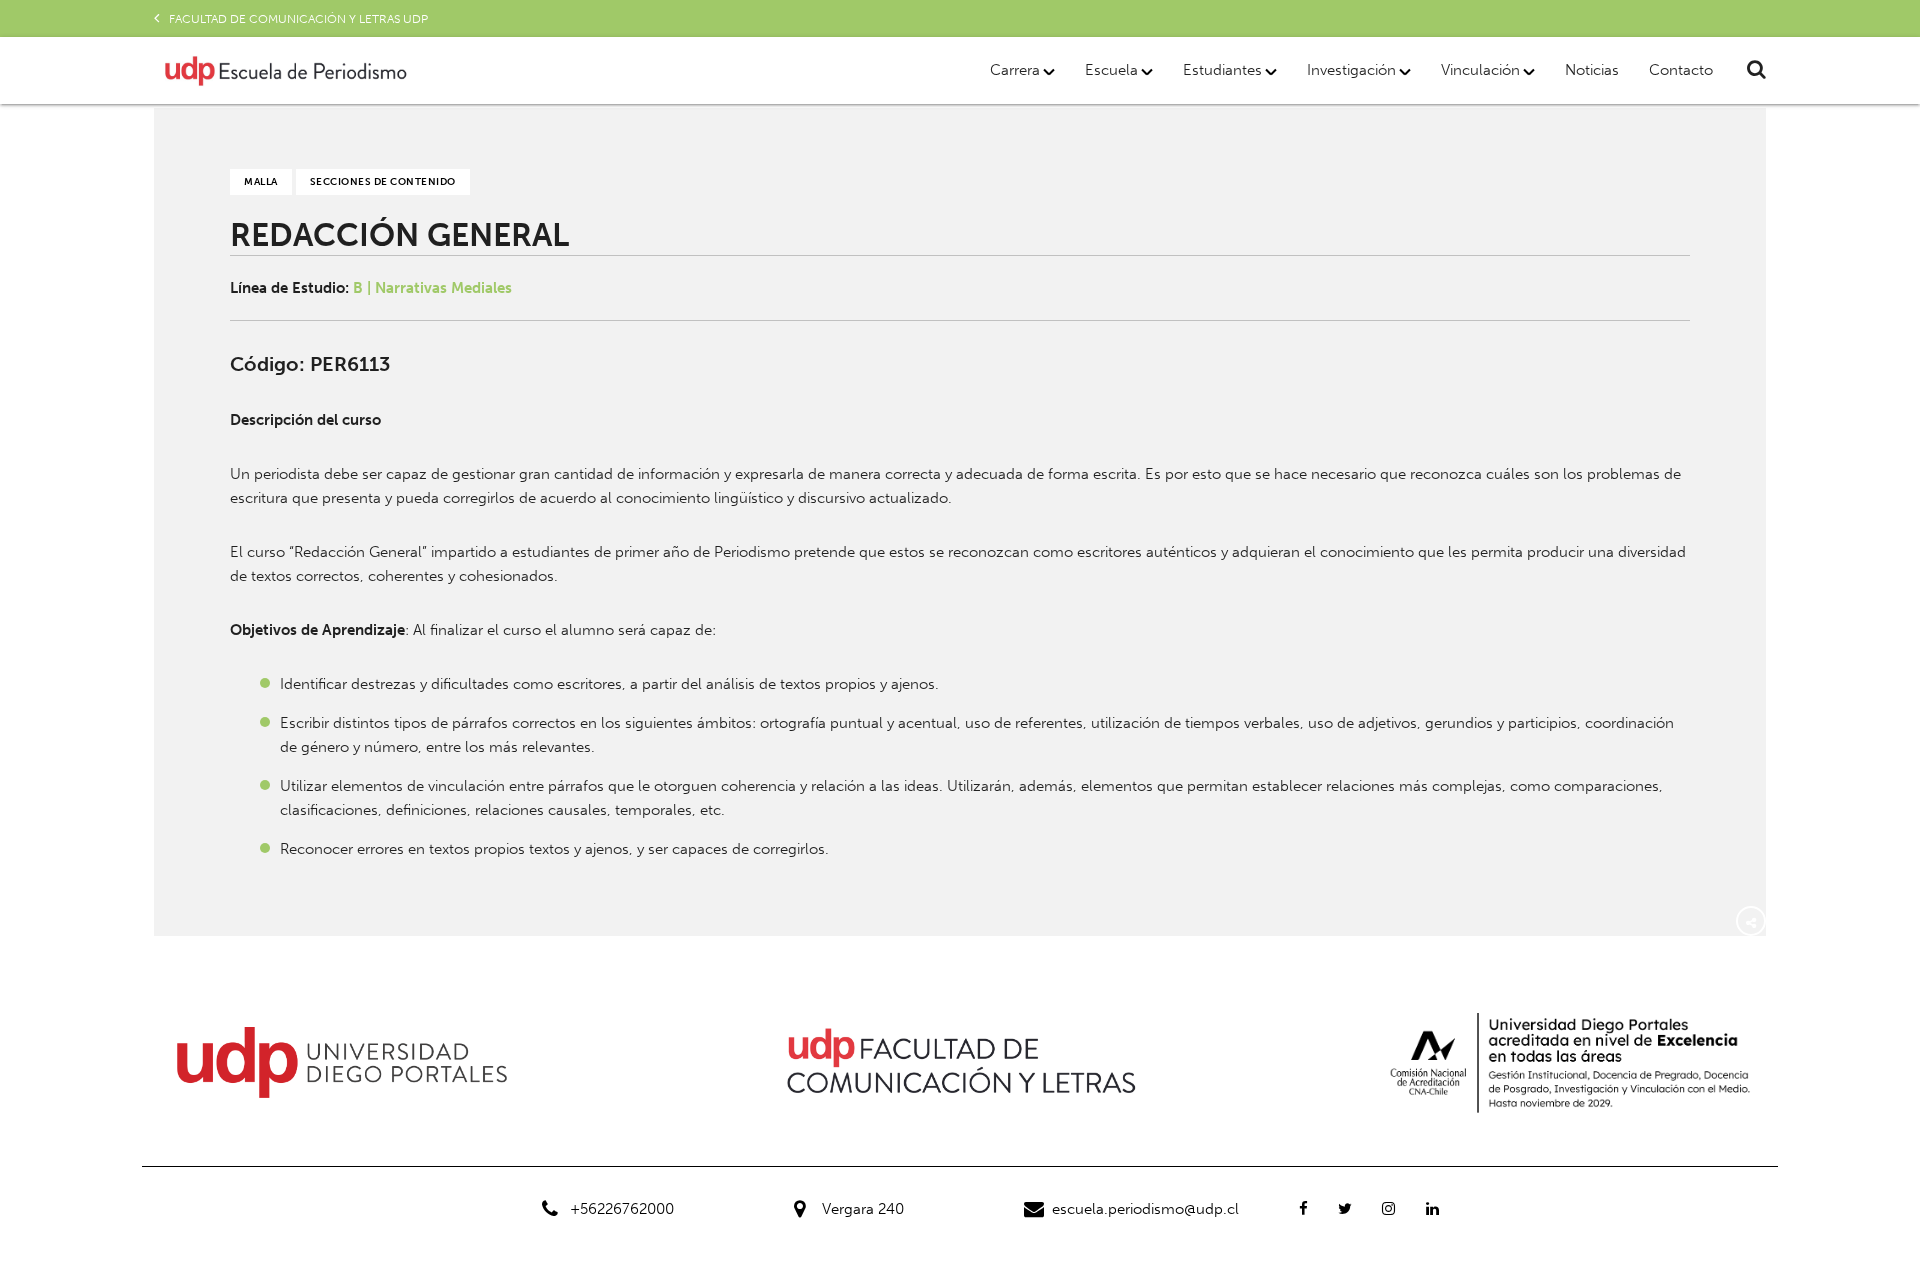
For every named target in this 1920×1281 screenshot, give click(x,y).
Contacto (1681, 70)
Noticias (1592, 70)
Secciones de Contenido (383, 182)
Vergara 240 (863, 1209)
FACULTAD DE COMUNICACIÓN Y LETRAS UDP (298, 19)
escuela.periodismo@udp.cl (1145, 1209)
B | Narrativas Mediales (432, 288)
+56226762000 (622, 1209)
